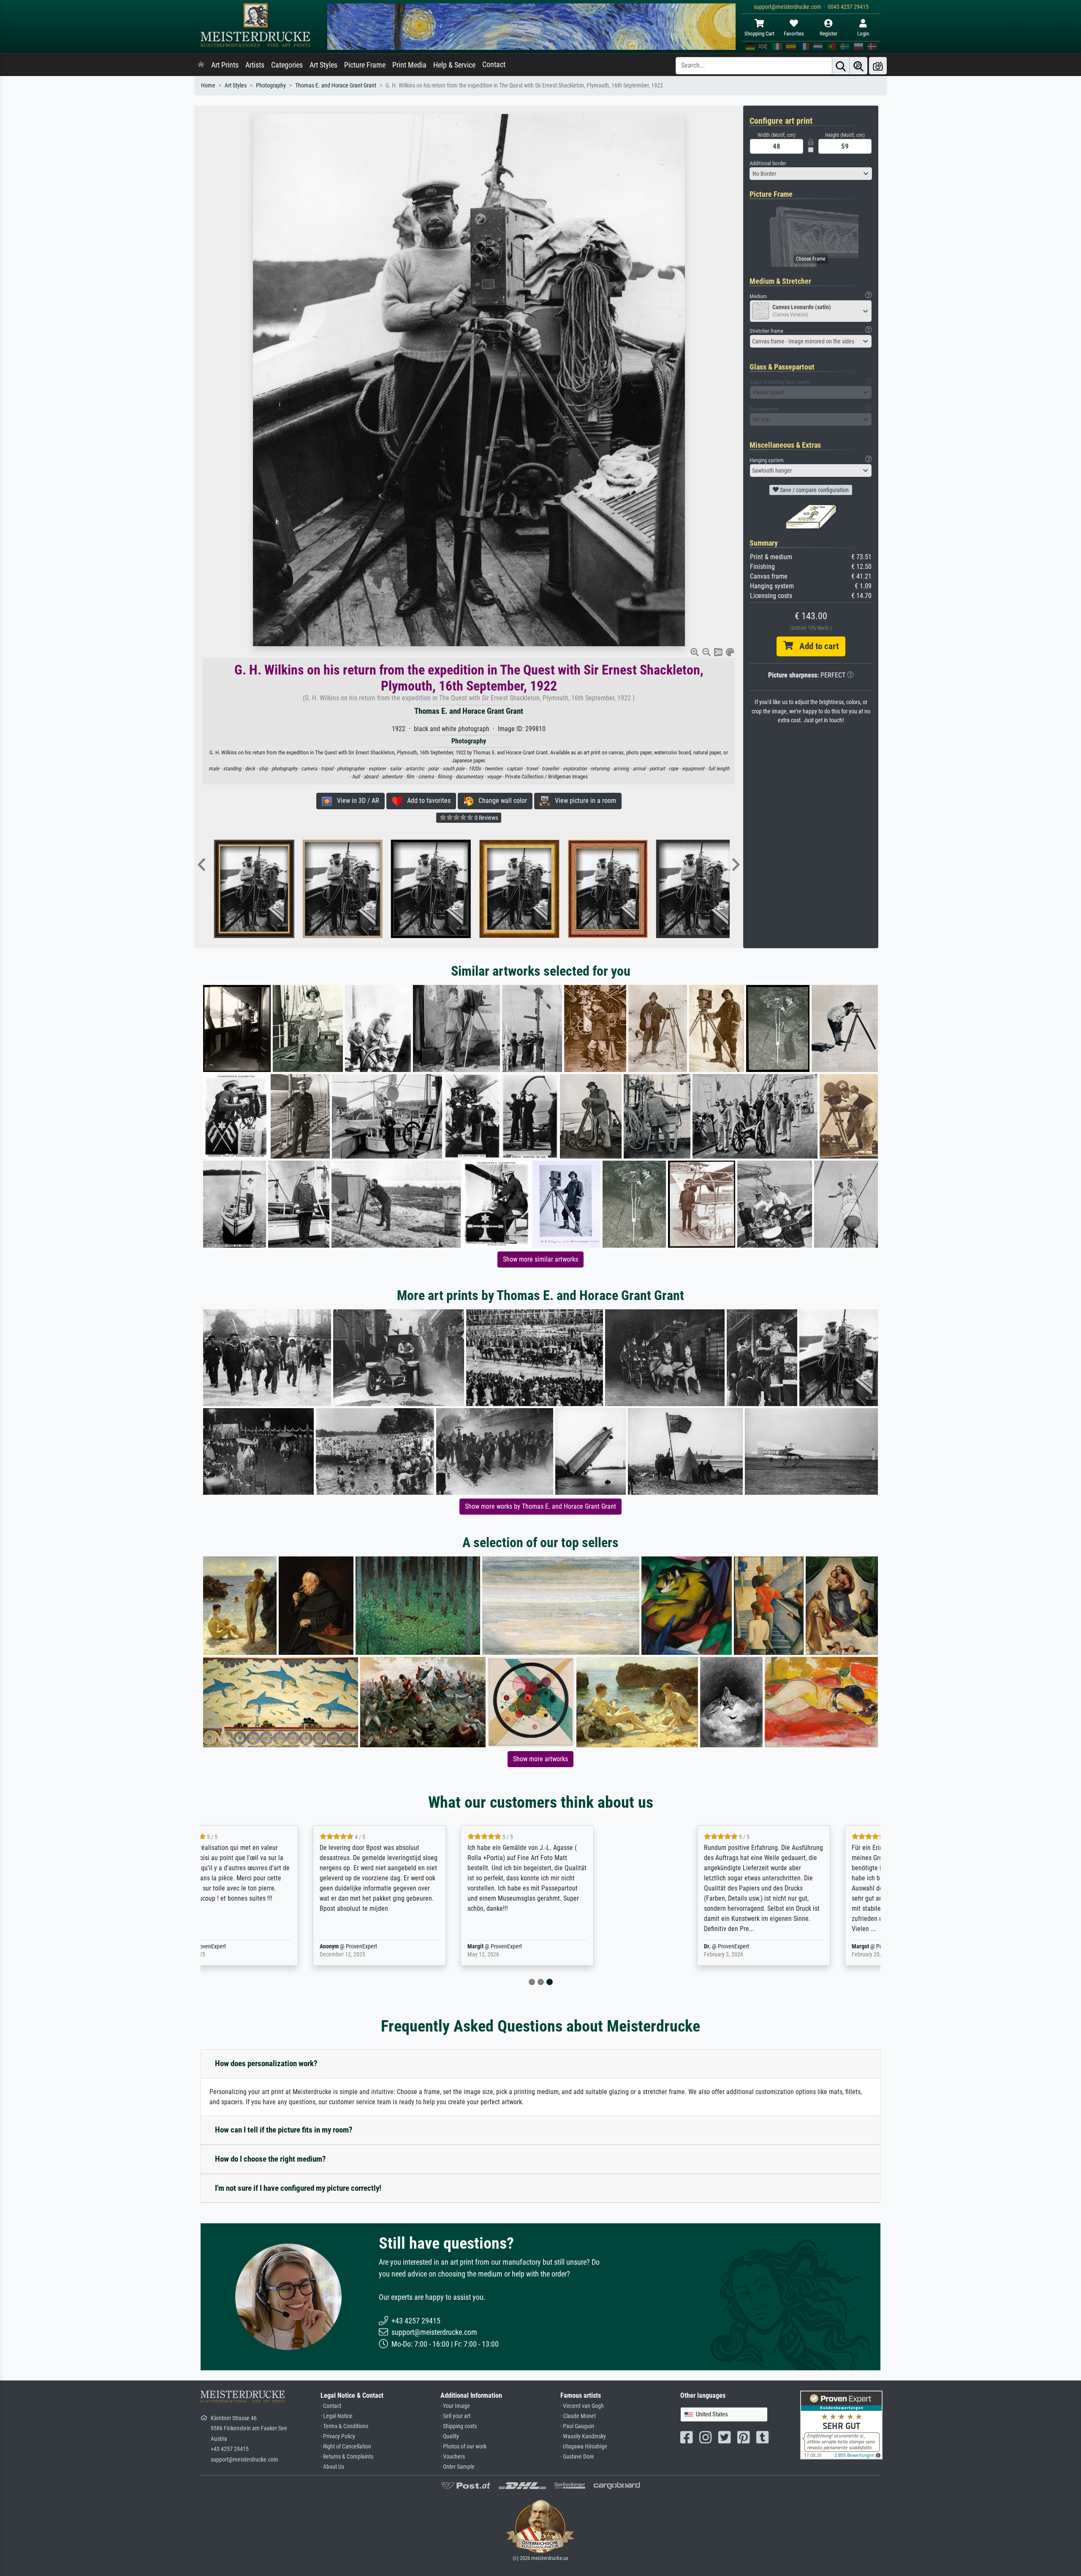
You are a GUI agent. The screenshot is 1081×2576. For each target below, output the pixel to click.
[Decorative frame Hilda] (481, 889)
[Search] (841, 66)
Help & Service (454, 65)
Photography (271, 86)
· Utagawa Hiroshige (584, 2447)
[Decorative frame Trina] (304, 889)
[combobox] (811, 174)
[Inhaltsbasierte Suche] (858, 66)
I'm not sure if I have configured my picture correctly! (298, 2188)
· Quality (450, 2436)
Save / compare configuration (814, 490)
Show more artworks (540, 1759)
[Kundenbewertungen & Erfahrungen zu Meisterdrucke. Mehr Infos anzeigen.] (841, 2425)
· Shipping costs (459, 2426)
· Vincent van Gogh (582, 2406)
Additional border (768, 163)
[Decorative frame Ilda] (658, 889)
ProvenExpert (305, 1946)
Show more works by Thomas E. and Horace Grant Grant (540, 1506)
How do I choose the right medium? (270, 2159)
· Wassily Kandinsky (583, 2436)
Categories (287, 65)
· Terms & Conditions (344, 2426)
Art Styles (323, 65)
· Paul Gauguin (577, 2426)
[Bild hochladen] (878, 66)
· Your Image (455, 2406)
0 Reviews (486, 818)
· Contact (331, 2406)
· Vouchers (453, 2457)
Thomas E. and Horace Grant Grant (336, 86)
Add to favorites (426, 801)
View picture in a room (583, 801)
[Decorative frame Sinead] (216, 889)
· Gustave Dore (577, 2457)
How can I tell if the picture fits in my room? (284, 2130)
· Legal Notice (337, 2416)
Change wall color (500, 801)
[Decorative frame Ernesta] (569, 889)
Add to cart (816, 646)
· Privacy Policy (338, 2436)
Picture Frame (365, 65)
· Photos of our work (463, 2447)
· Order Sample (458, 2467)
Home (208, 86)
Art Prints (225, 65)
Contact (494, 65)
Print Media (409, 65)
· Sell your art (455, 2416)
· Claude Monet (578, 2416)
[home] (201, 65)
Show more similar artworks (540, 1259)
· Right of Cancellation (346, 2447)
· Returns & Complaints (347, 2457)
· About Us (332, 2467)
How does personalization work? (266, 2063)
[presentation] (201, 865)
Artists (255, 65)
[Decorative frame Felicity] (392, 889)
